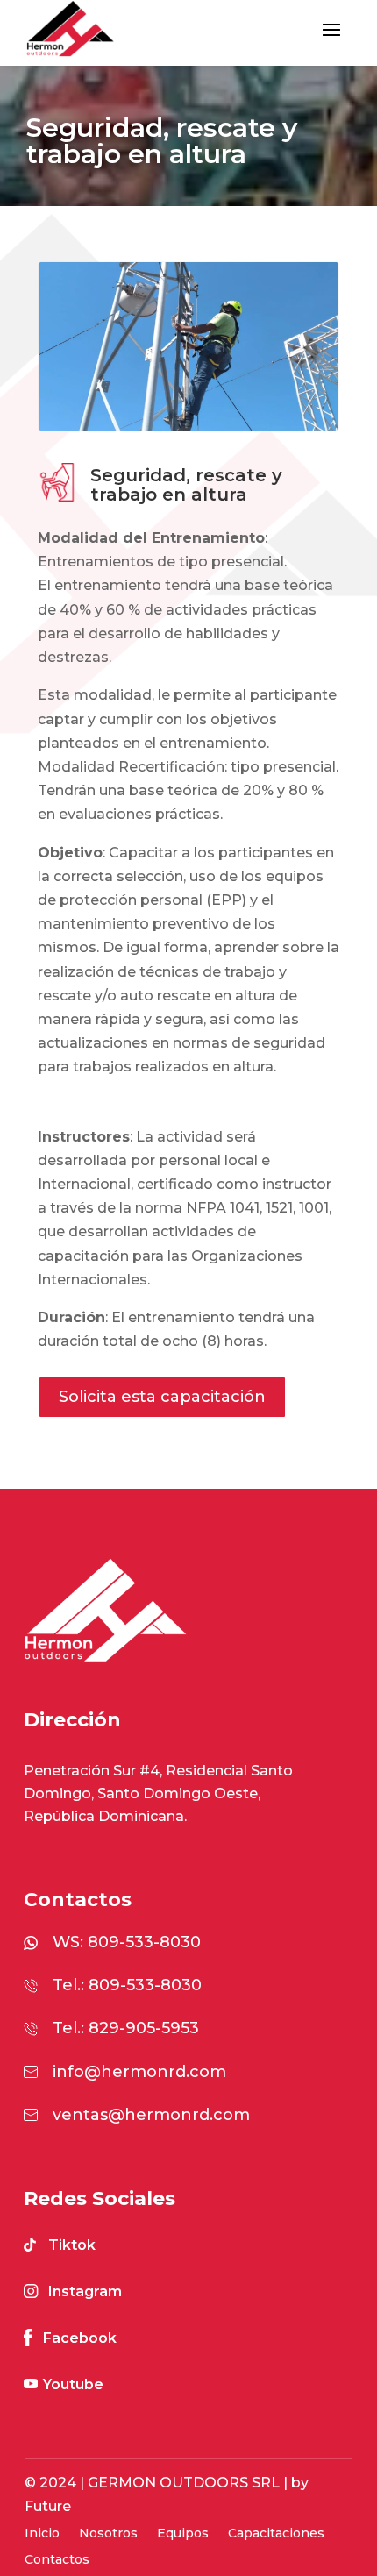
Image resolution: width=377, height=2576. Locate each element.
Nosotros (108, 2534)
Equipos (183, 2534)
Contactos (57, 2560)
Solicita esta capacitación (162, 1397)
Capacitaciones (276, 2534)
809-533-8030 (144, 1942)
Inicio (42, 2534)
